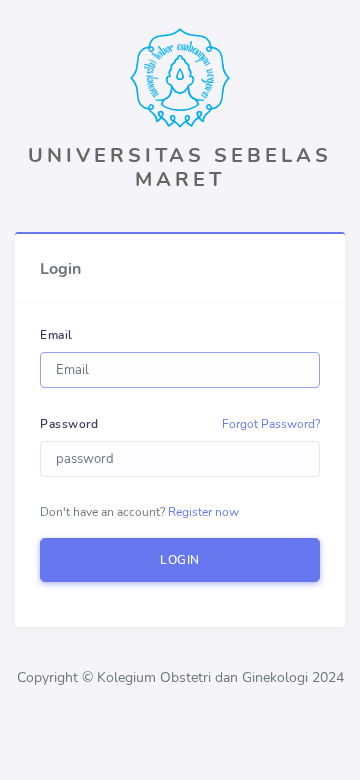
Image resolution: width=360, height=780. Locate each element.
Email (56, 335)
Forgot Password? (271, 424)
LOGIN (180, 560)
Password (69, 424)
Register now (203, 512)
